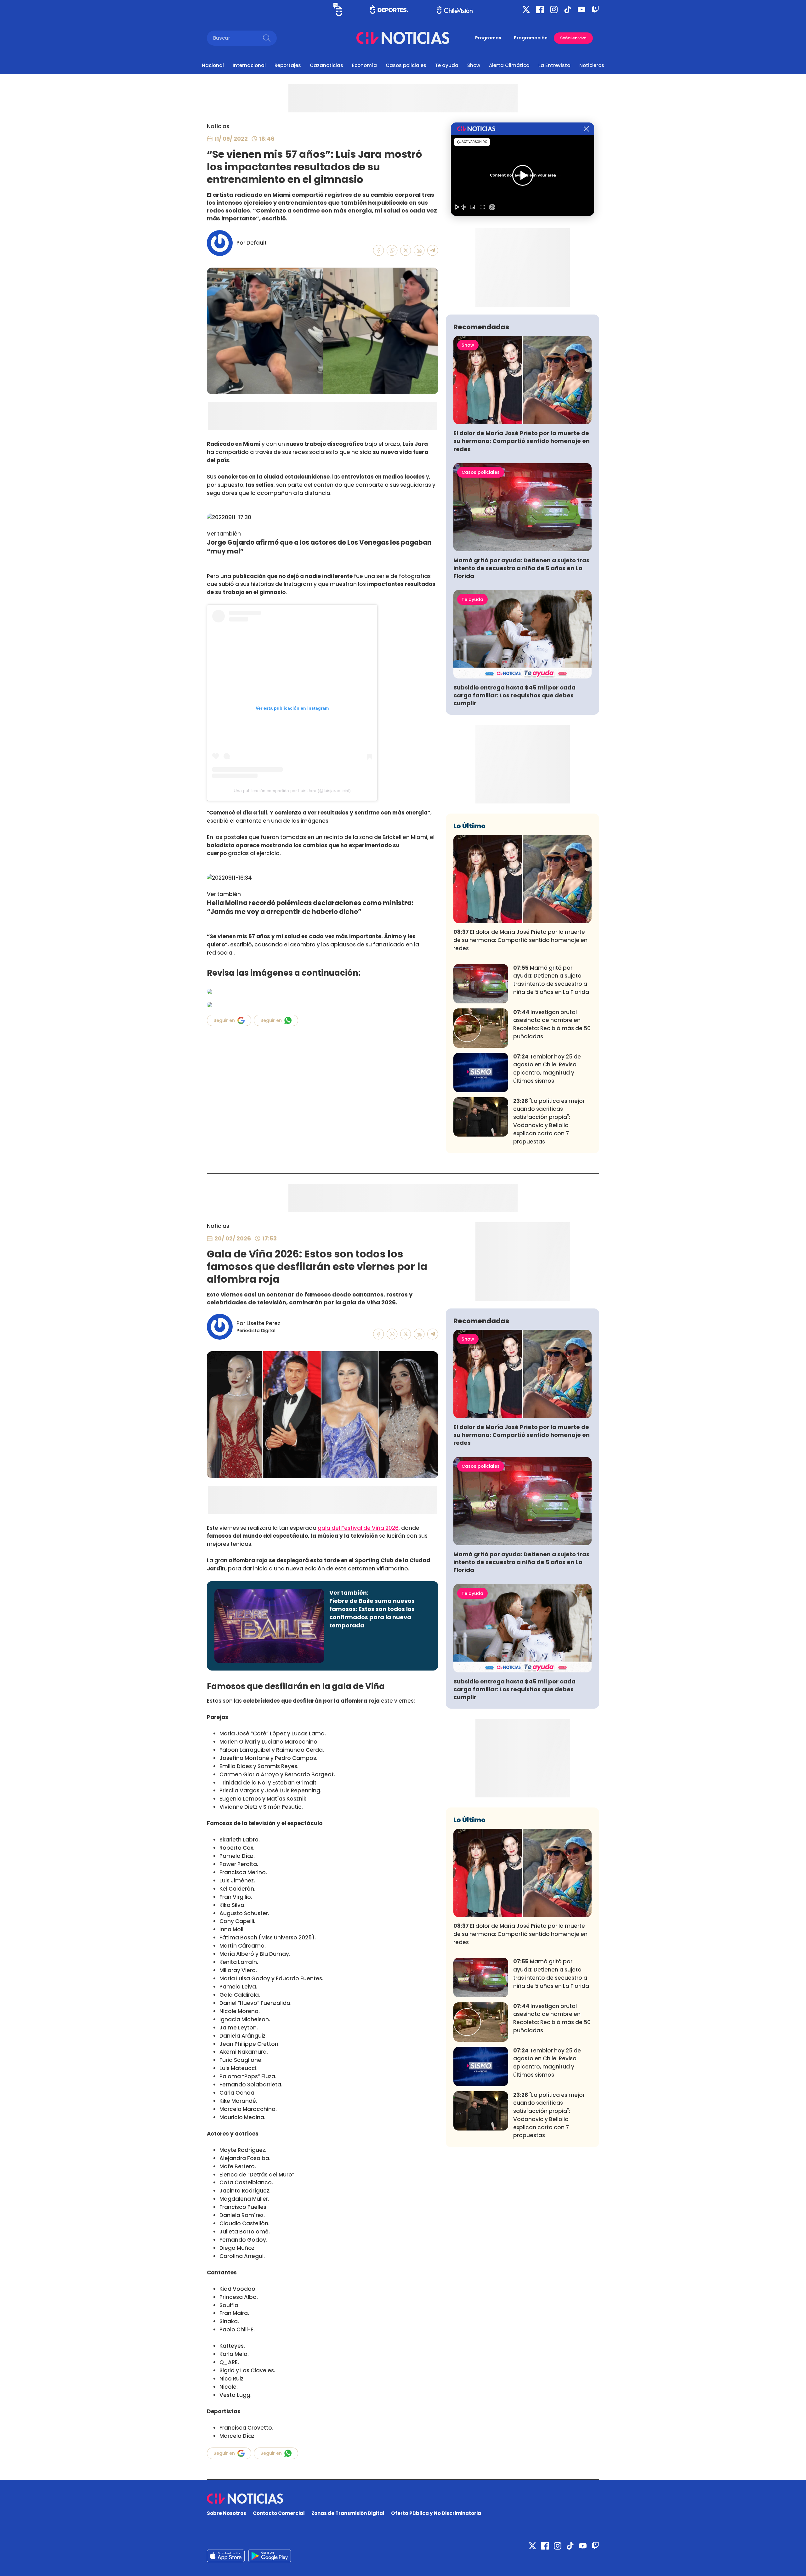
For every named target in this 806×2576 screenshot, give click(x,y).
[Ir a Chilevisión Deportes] (389, 9)
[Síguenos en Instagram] (554, 9)
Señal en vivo (573, 38)
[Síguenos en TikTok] (568, 9)
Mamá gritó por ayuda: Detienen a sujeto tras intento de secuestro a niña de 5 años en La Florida (521, 568)
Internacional (249, 65)
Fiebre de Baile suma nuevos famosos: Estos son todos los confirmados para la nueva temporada (372, 1613)
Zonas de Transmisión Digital (348, 2513)
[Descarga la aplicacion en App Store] (270, 2556)
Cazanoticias (326, 65)
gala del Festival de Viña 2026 (358, 1528)
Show (474, 65)
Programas (488, 38)
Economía (364, 65)
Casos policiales (406, 65)
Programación (531, 38)
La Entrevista (554, 65)
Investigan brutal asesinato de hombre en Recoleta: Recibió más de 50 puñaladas (552, 1024)
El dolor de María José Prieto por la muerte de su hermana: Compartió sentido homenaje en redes (522, 441)
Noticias (218, 126)
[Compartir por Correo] (433, 250)
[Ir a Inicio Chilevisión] (455, 10)
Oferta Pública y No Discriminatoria (436, 2513)
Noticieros (592, 65)
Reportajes (288, 65)
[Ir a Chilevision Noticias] (403, 2499)
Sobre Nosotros (227, 2513)
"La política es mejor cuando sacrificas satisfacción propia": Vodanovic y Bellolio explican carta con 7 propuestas (549, 1121)
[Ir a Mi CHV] (338, 10)
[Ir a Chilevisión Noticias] (403, 38)
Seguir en (224, 1020)
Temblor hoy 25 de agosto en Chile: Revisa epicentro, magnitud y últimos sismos (547, 1069)
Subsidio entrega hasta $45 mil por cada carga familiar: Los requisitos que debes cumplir (514, 695)
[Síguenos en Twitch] (595, 9)
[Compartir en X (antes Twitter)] (406, 250)
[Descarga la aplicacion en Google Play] (226, 2556)
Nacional (213, 65)
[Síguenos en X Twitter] (526, 9)
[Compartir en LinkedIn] (419, 250)
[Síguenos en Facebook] (540, 9)
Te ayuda (447, 65)
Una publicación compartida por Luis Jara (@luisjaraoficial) (292, 791)
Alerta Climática (509, 65)
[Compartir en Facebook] (379, 250)
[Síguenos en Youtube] (582, 9)
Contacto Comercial (279, 2513)
